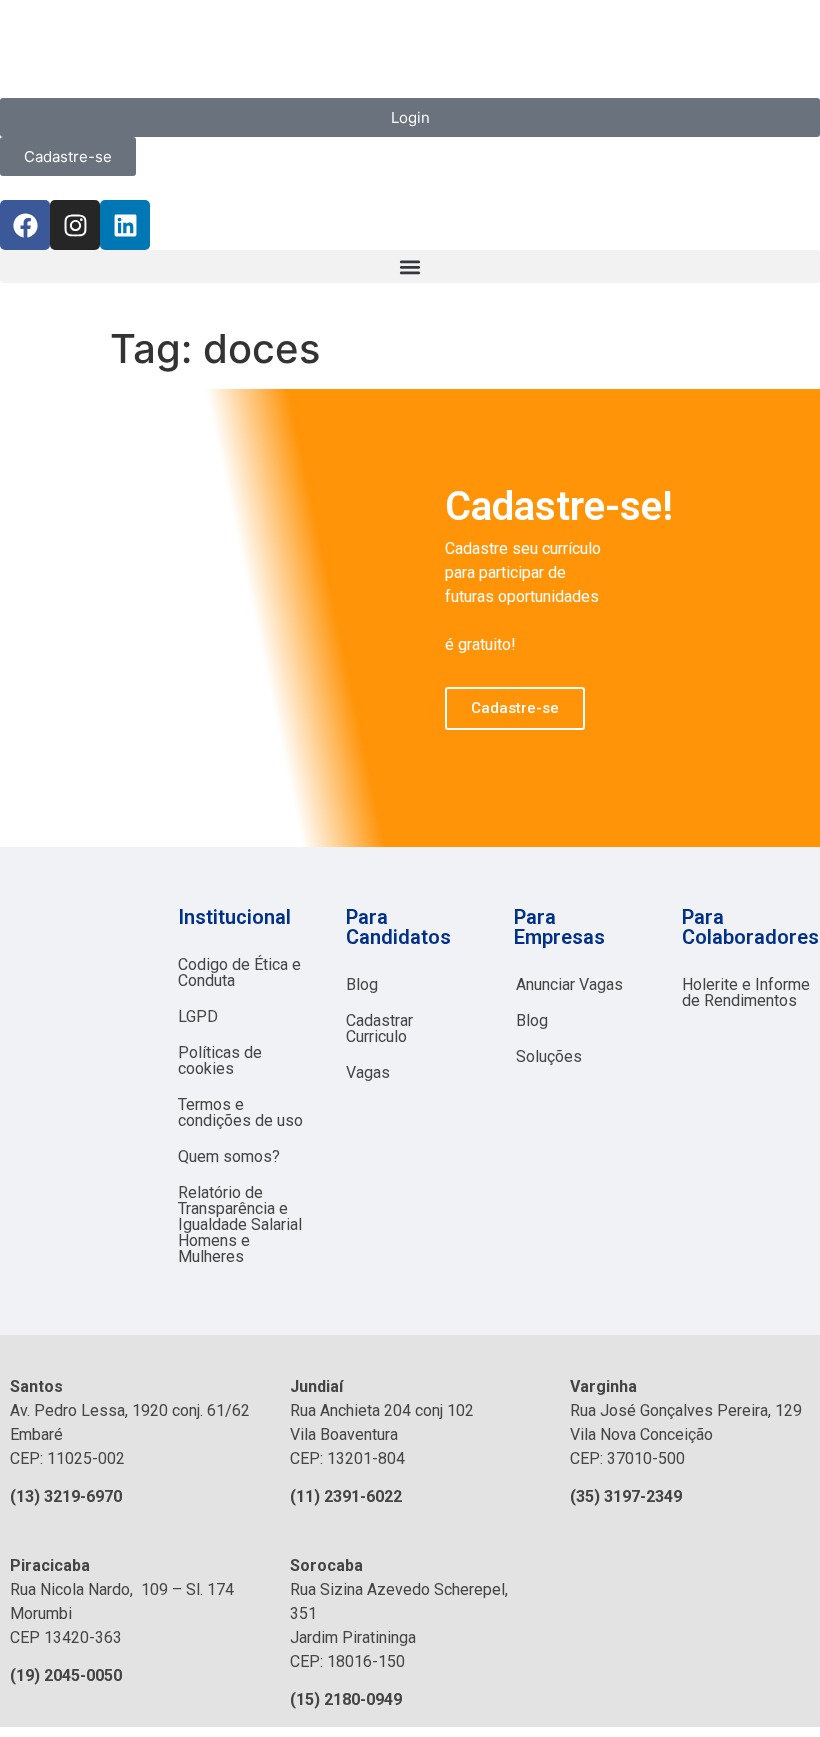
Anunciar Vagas (569, 984)
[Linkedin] (125, 225)
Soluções (549, 1056)
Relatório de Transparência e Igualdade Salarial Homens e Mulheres (240, 1224)
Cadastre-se (515, 708)
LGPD (198, 1016)
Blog (362, 984)
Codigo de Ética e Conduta (239, 972)
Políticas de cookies (220, 1060)
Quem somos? (229, 1156)
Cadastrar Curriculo (379, 1028)
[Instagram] (75, 225)
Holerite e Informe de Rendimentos (746, 992)
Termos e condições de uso (240, 1112)
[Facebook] (25, 225)
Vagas (368, 1072)
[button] (410, 266)
